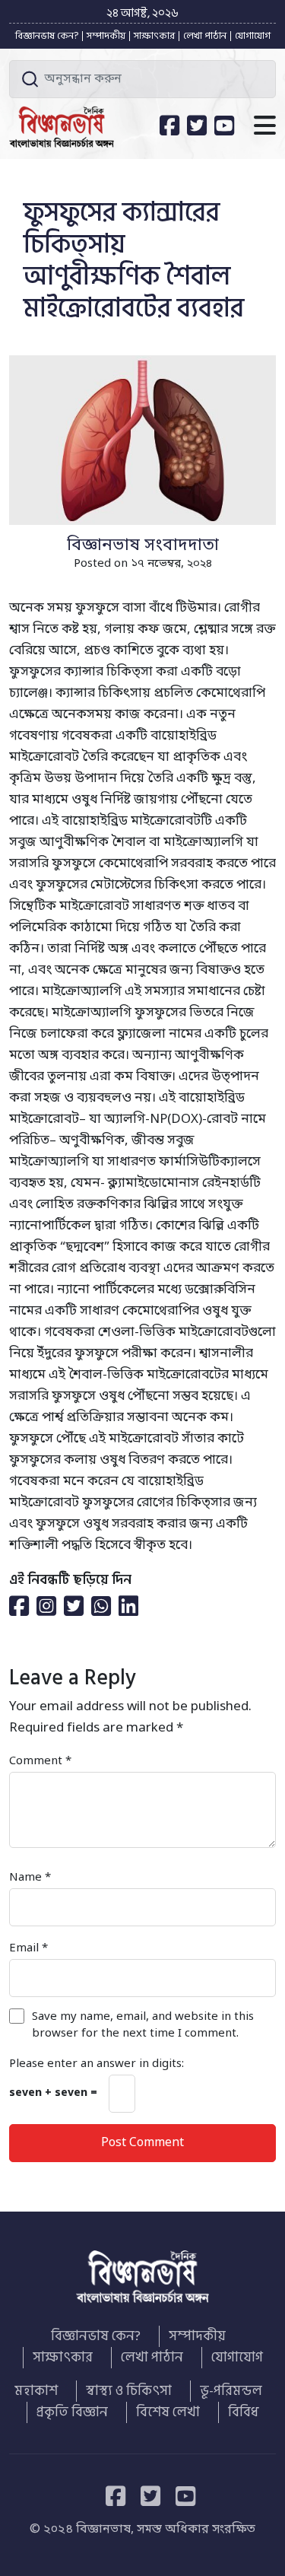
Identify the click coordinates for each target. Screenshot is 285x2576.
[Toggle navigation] (265, 127)
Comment (40, 1761)
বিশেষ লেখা (168, 2412)
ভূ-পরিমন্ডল (231, 2391)
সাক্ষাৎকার (154, 36)
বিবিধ (243, 2412)
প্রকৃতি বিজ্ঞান (72, 2412)
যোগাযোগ (253, 36)
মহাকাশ (36, 2391)
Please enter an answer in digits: (97, 2064)
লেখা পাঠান (205, 36)
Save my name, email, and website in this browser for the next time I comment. (143, 2025)
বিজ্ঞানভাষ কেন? (47, 36)
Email (28, 1948)
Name (30, 1878)
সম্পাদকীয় (106, 36)
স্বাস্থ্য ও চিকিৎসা (129, 2391)
